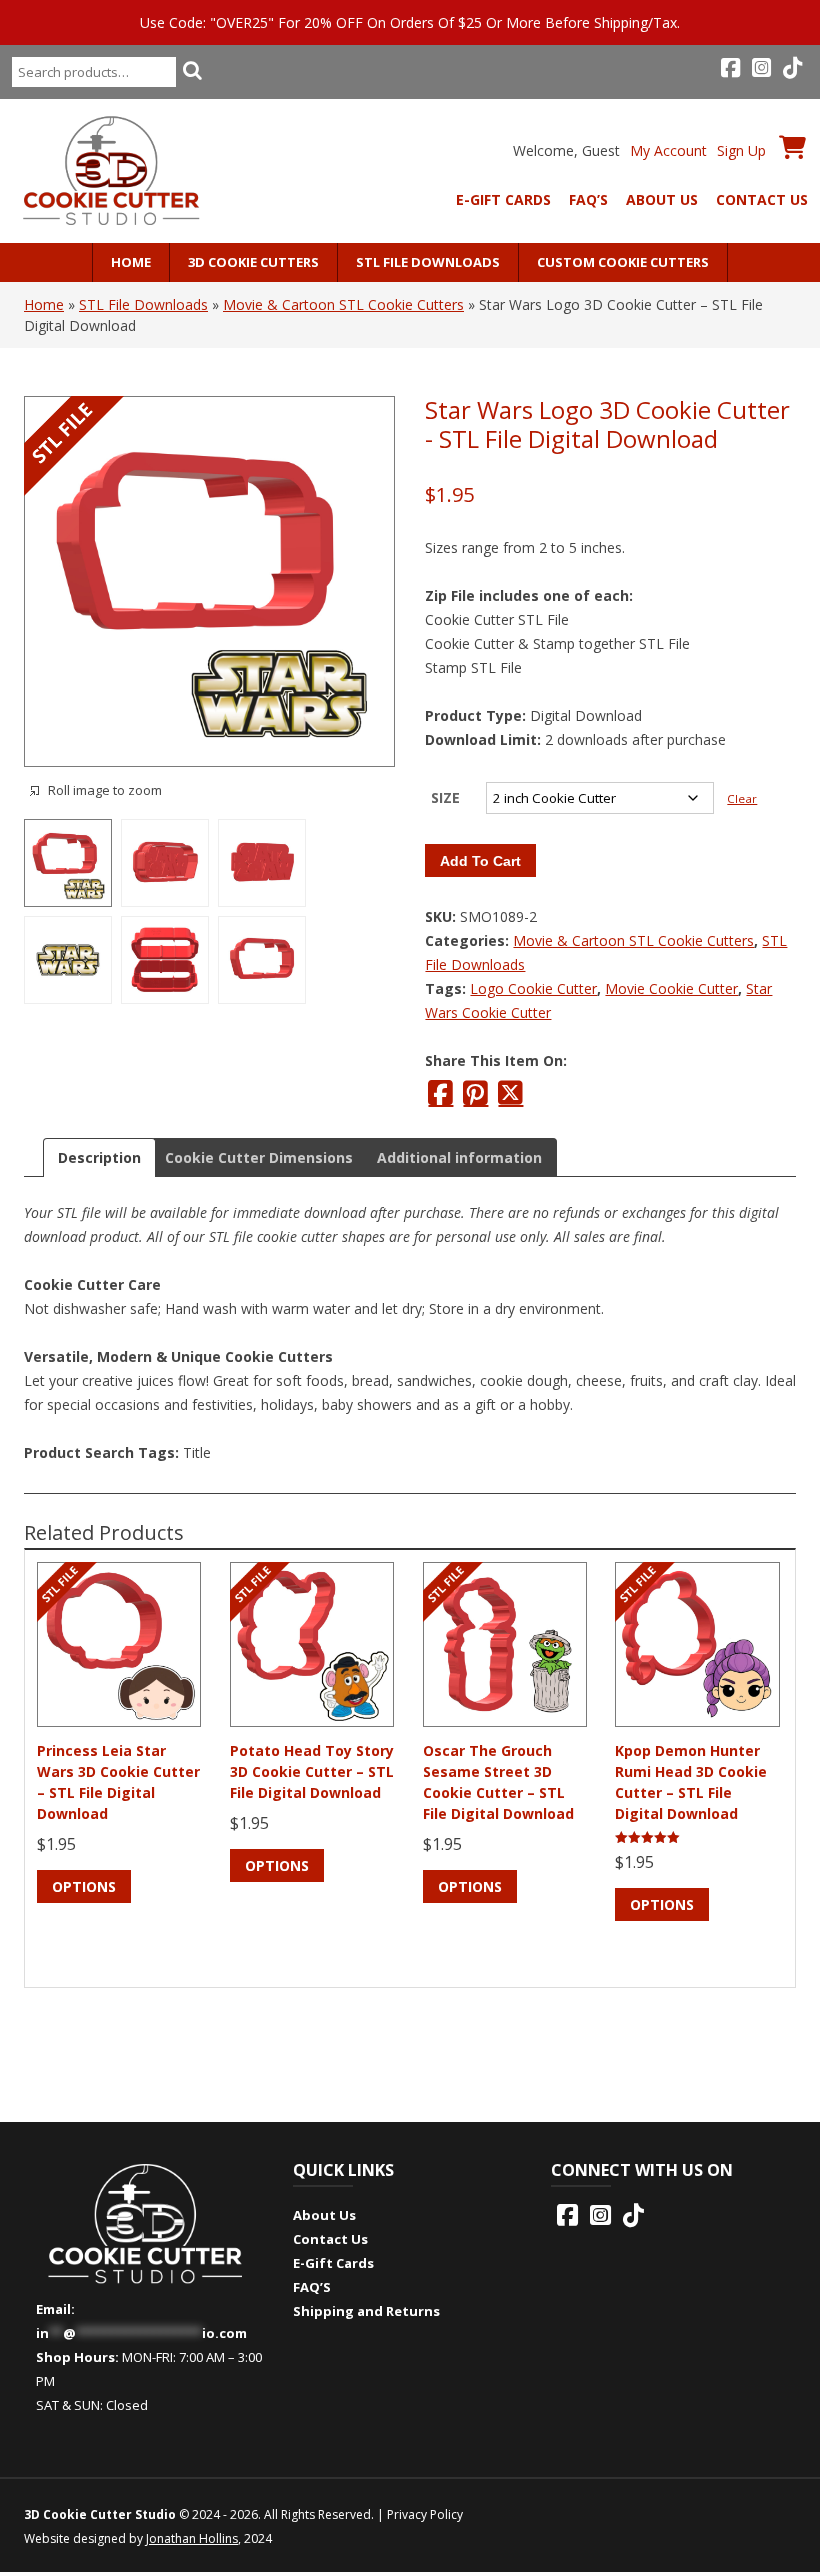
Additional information (459, 1157)
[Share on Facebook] (440, 1093)
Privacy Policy (425, 2514)
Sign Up (741, 150)
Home (131, 262)
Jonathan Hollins (192, 2538)
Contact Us (762, 199)
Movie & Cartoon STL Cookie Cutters (343, 304)
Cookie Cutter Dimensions (259, 1157)
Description (99, 1157)
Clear (742, 798)
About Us (662, 199)
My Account (668, 150)
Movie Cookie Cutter (671, 988)
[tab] (99, 1157)
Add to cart (480, 861)
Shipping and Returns (366, 2311)
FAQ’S (588, 199)
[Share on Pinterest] (475, 1093)
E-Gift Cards (503, 199)
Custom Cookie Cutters (623, 262)
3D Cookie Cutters (253, 262)
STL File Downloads (428, 262)
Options (84, 1886)
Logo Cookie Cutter (533, 988)
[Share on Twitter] (510, 1093)
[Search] (192, 70)
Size (445, 797)
